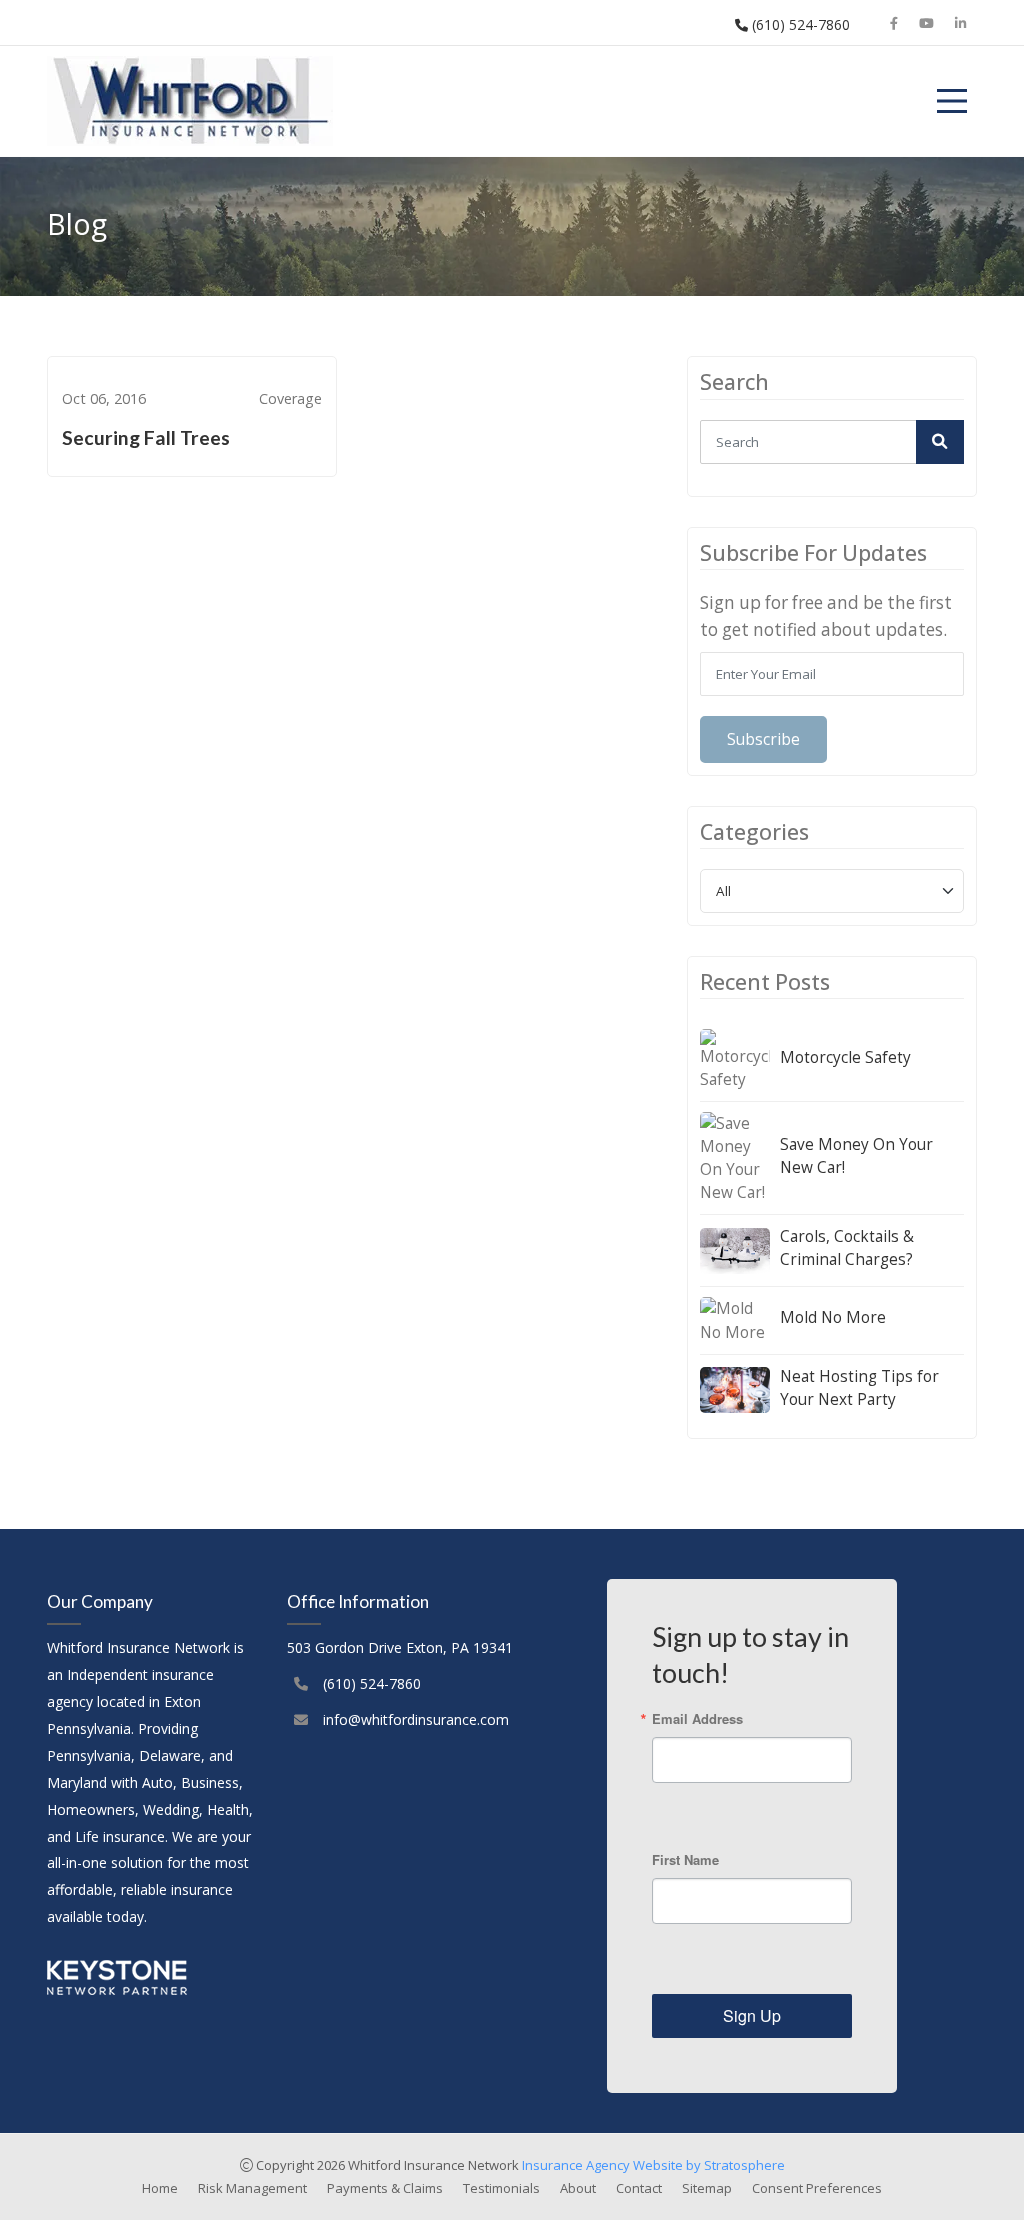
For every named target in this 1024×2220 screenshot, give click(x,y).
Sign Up (752, 2015)
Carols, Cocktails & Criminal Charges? (847, 1248)
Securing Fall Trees (146, 437)
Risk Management (252, 2188)
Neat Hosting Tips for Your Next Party (859, 1388)
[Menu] (952, 101)
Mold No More (833, 1317)
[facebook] (894, 22)
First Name (685, 1859)
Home (160, 2188)
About (578, 2188)
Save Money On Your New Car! (856, 1156)
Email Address (697, 1718)
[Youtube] (927, 22)
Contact (639, 2188)
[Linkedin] (961, 22)
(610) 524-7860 (799, 24)
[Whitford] (190, 101)
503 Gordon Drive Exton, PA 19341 (400, 1647)
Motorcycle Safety (845, 1057)
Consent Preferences (817, 2188)
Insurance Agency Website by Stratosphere (653, 2165)
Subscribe (763, 739)
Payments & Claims (385, 2188)
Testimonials (501, 2188)
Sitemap (707, 2188)
